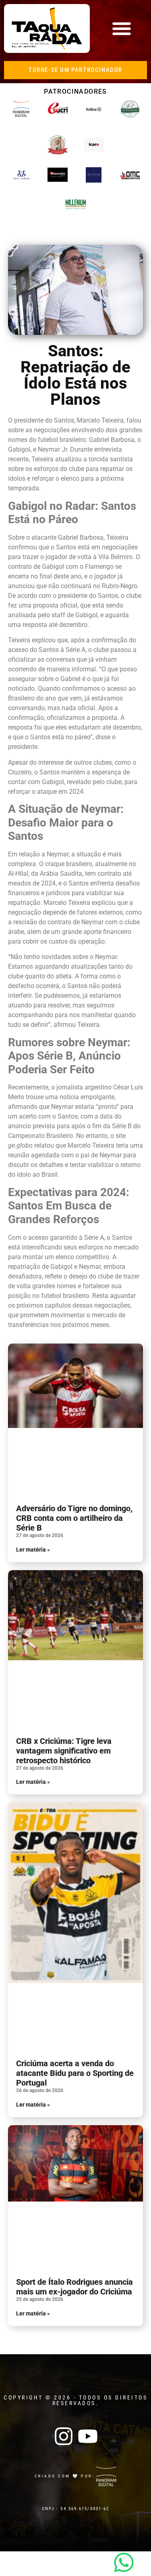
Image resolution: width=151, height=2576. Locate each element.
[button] (121, 28)
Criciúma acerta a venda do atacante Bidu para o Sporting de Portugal (75, 2073)
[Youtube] (88, 2436)
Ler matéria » (33, 1550)
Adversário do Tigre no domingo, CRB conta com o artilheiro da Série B (74, 1518)
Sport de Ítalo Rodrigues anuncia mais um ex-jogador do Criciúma (74, 2287)
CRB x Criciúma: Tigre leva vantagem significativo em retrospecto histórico (64, 1751)
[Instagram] (64, 2436)
